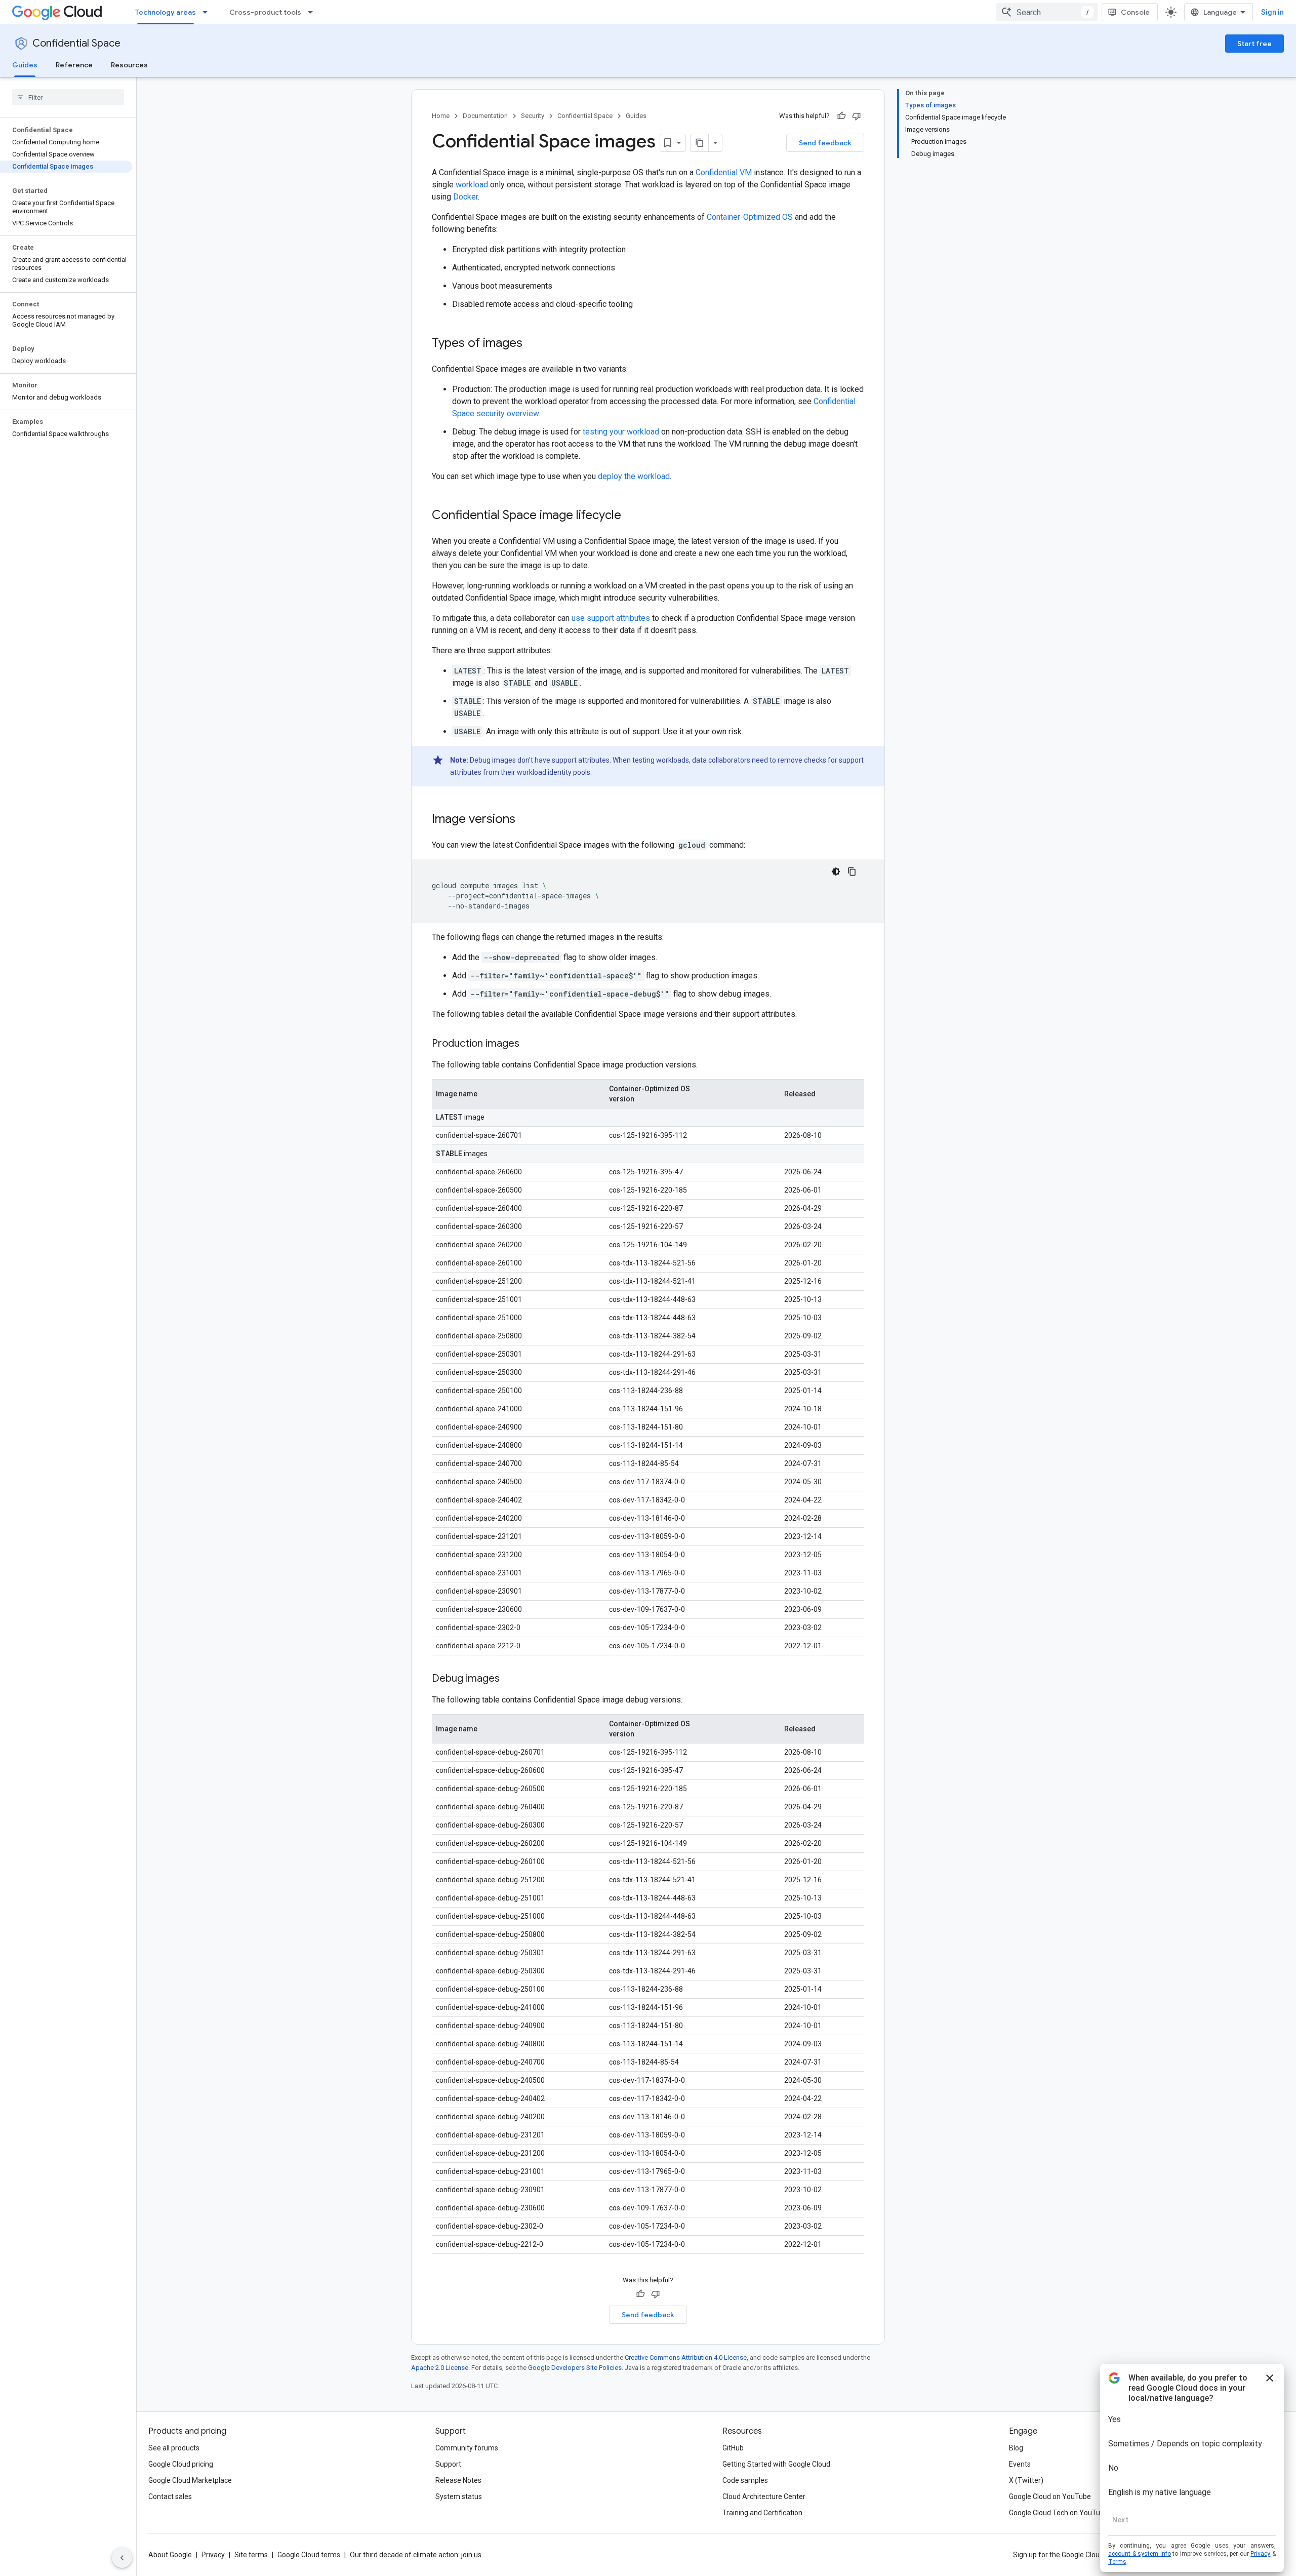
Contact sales (170, 2496)
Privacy (213, 2555)
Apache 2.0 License (440, 2368)
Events (1020, 2464)
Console (1135, 12)
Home (441, 116)
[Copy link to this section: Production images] (530, 1044)
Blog (1016, 2448)
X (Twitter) (1026, 2480)
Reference (74, 65)
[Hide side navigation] (122, 2558)
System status (459, 2496)
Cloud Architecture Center (764, 2496)
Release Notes (458, 2480)
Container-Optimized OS (750, 217)
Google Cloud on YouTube (1050, 2496)
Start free (1254, 44)
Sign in (1272, 12)
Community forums (467, 2448)
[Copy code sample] (852, 871)
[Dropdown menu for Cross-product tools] (313, 12)
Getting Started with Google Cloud (776, 2464)
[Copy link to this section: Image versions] (525, 820)
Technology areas (166, 12)
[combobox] (1047, 12)
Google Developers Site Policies (575, 2368)
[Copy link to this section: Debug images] (510, 1679)
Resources (129, 65)
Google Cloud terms (309, 2555)
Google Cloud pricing (181, 2464)
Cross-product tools (265, 12)
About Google (170, 2555)
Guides (25, 65)
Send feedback (825, 143)
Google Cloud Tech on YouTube (1059, 2513)
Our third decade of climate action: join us (416, 2555)
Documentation (485, 116)
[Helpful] (841, 116)
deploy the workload (634, 476)
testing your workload (621, 432)
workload (472, 185)
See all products (174, 2448)
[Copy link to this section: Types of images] (533, 344)
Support (448, 2464)
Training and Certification (762, 2513)
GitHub (733, 2448)
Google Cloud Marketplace (190, 2480)
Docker (465, 197)
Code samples (745, 2480)
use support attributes (611, 618)
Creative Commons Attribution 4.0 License (686, 2357)
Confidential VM (724, 172)
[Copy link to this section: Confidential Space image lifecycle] (631, 516)
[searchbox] (68, 97)
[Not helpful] (857, 116)
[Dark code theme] (836, 871)
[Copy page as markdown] (700, 143)
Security (533, 116)
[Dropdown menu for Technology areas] (208, 12)
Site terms (251, 2555)
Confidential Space (76, 43)
